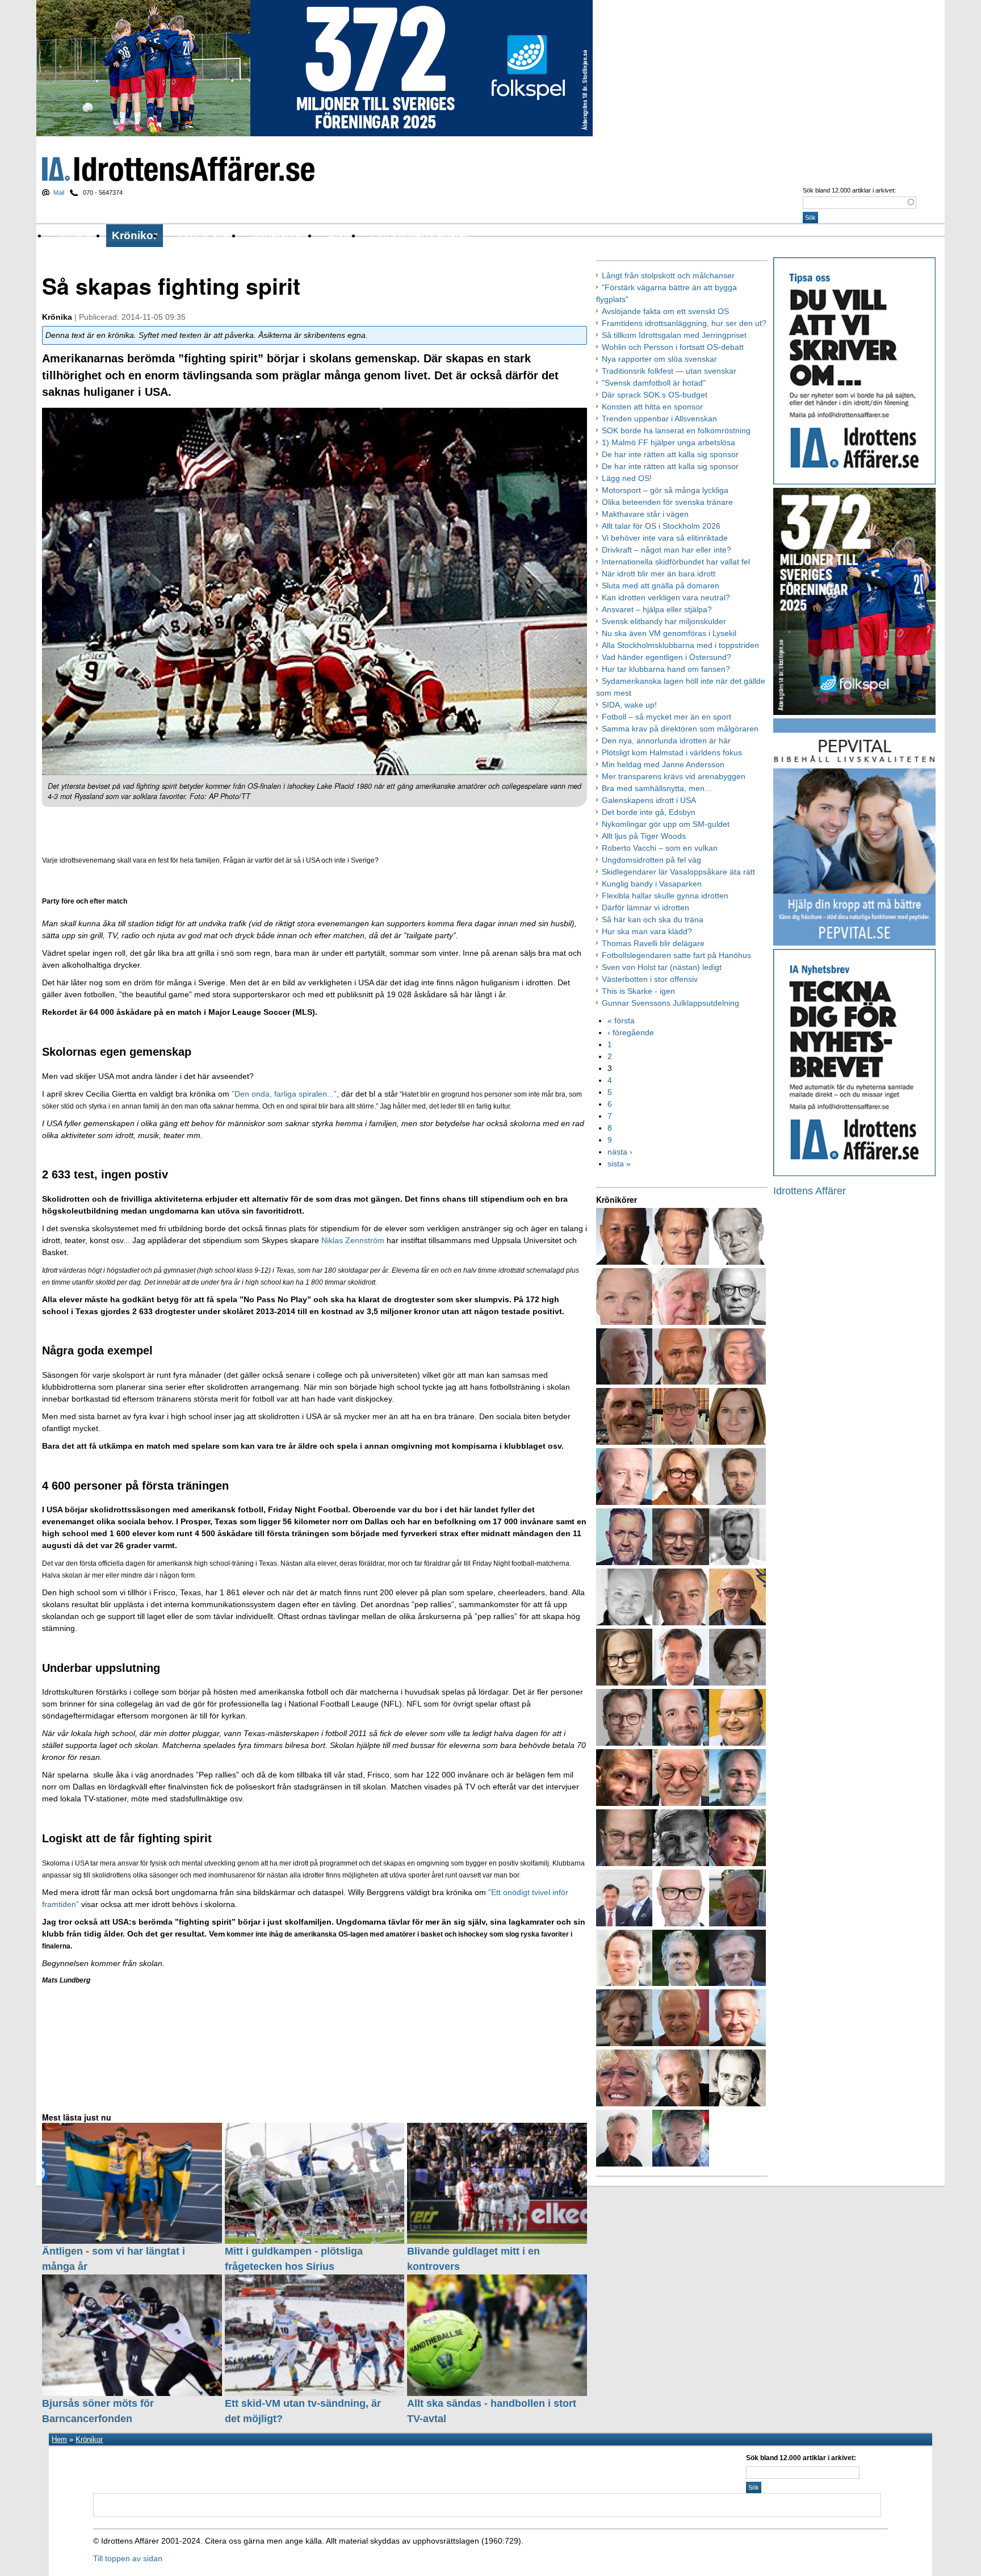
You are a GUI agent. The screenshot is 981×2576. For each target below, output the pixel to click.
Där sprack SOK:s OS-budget (655, 395)
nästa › (620, 1152)
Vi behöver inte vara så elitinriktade (665, 538)
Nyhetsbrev (280, 235)
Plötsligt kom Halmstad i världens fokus (672, 752)
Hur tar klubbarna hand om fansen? (666, 669)
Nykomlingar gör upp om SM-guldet (666, 824)
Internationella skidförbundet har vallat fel (676, 562)
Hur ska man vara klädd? (647, 931)
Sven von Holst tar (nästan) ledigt (662, 967)
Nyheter (77, 235)
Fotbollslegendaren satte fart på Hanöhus (676, 955)
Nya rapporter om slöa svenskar (659, 359)
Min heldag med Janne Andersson (663, 764)
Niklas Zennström (354, 1240)
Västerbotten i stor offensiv (650, 979)
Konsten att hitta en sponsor (652, 407)
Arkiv (340, 235)
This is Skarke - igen (638, 991)
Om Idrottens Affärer (420, 235)
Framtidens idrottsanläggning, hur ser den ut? (684, 323)
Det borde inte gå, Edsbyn (649, 812)
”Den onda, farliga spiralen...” (284, 1094)
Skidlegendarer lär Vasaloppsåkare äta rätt (678, 872)
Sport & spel (202, 235)
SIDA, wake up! (629, 705)
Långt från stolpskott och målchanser (668, 275)
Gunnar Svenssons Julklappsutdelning (670, 1003)
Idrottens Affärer (178, 169)
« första (621, 1021)
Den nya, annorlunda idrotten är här (666, 741)
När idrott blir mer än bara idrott (659, 574)
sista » (619, 1164)
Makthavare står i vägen (645, 514)
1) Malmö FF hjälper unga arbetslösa (668, 442)
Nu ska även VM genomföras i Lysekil (669, 633)
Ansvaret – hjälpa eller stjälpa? (657, 609)
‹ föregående (631, 1032)
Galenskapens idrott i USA (649, 800)
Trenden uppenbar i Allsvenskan (659, 419)
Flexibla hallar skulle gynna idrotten (665, 896)
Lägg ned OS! (627, 478)
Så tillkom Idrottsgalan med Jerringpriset (674, 335)
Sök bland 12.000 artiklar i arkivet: (849, 190)
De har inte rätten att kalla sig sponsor (670, 454)
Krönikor (135, 235)
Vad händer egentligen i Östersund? (666, 657)
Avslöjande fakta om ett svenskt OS (665, 311)
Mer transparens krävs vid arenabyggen (674, 776)
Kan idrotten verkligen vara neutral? (666, 597)
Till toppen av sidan (128, 2558)
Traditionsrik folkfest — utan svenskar (669, 371)
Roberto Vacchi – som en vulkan (660, 848)
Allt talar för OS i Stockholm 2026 (661, 526)
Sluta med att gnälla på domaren (661, 586)
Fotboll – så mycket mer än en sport (666, 717)
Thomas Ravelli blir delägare (653, 943)
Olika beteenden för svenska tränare (667, 502)
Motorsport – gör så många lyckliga (665, 490)
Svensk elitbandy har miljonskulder (664, 621)
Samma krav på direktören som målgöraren (680, 729)
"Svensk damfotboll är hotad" (654, 383)
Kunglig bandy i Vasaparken (652, 884)
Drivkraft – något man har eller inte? (666, 550)
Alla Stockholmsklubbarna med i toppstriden (680, 645)
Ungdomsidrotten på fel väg (651, 860)
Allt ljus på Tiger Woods (644, 836)
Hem (59, 2439)
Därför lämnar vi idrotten (645, 908)
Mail (59, 193)
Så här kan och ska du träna (653, 919)
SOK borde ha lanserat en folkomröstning (676, 430)
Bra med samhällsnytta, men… (657, 788)
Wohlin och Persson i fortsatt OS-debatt (673, 347)
